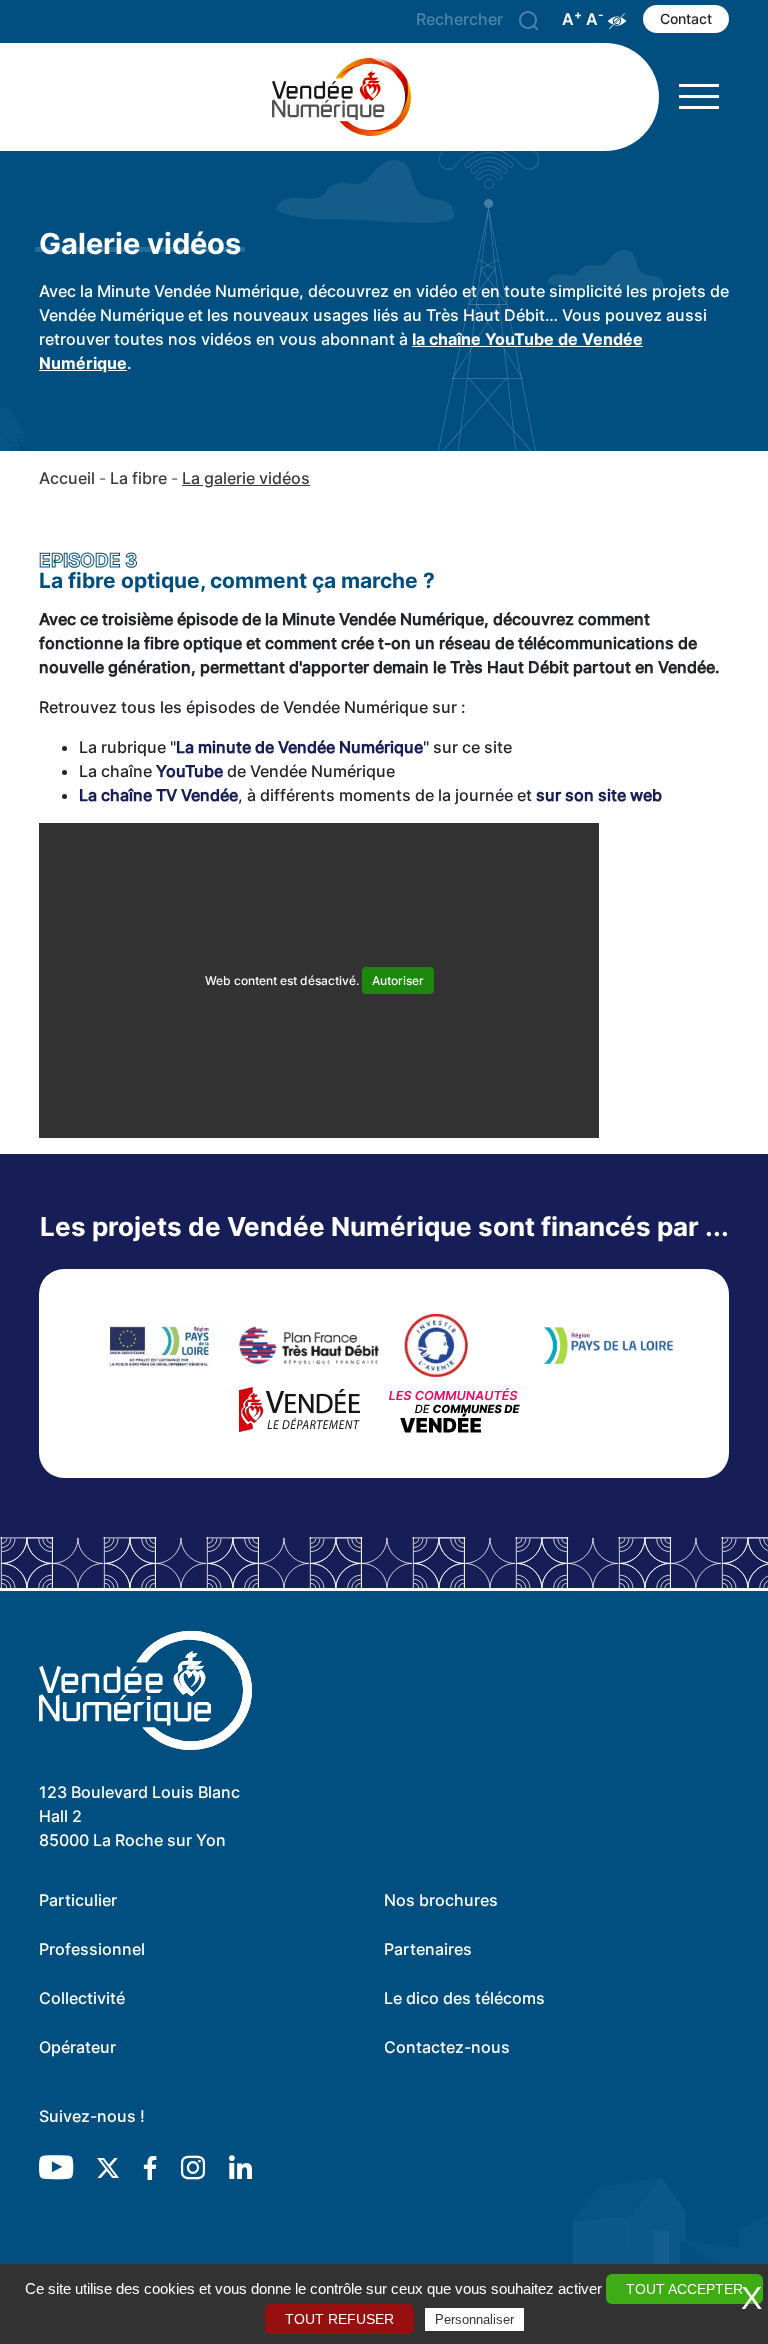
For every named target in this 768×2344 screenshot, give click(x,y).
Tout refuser (339, 2319)
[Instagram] (193, 2166)
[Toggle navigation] (699, 96)
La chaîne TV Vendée (158, 795)
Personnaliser (474, 2319)
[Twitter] (108, 2166)
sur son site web (599, 795)
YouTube (189, 771)
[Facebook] (150, 2166)
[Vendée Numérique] (349, 97)
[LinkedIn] (240, 2166)
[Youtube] (56, 2166)
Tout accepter (684, 2289)
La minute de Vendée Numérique (299, 747)
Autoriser (398, 980)
